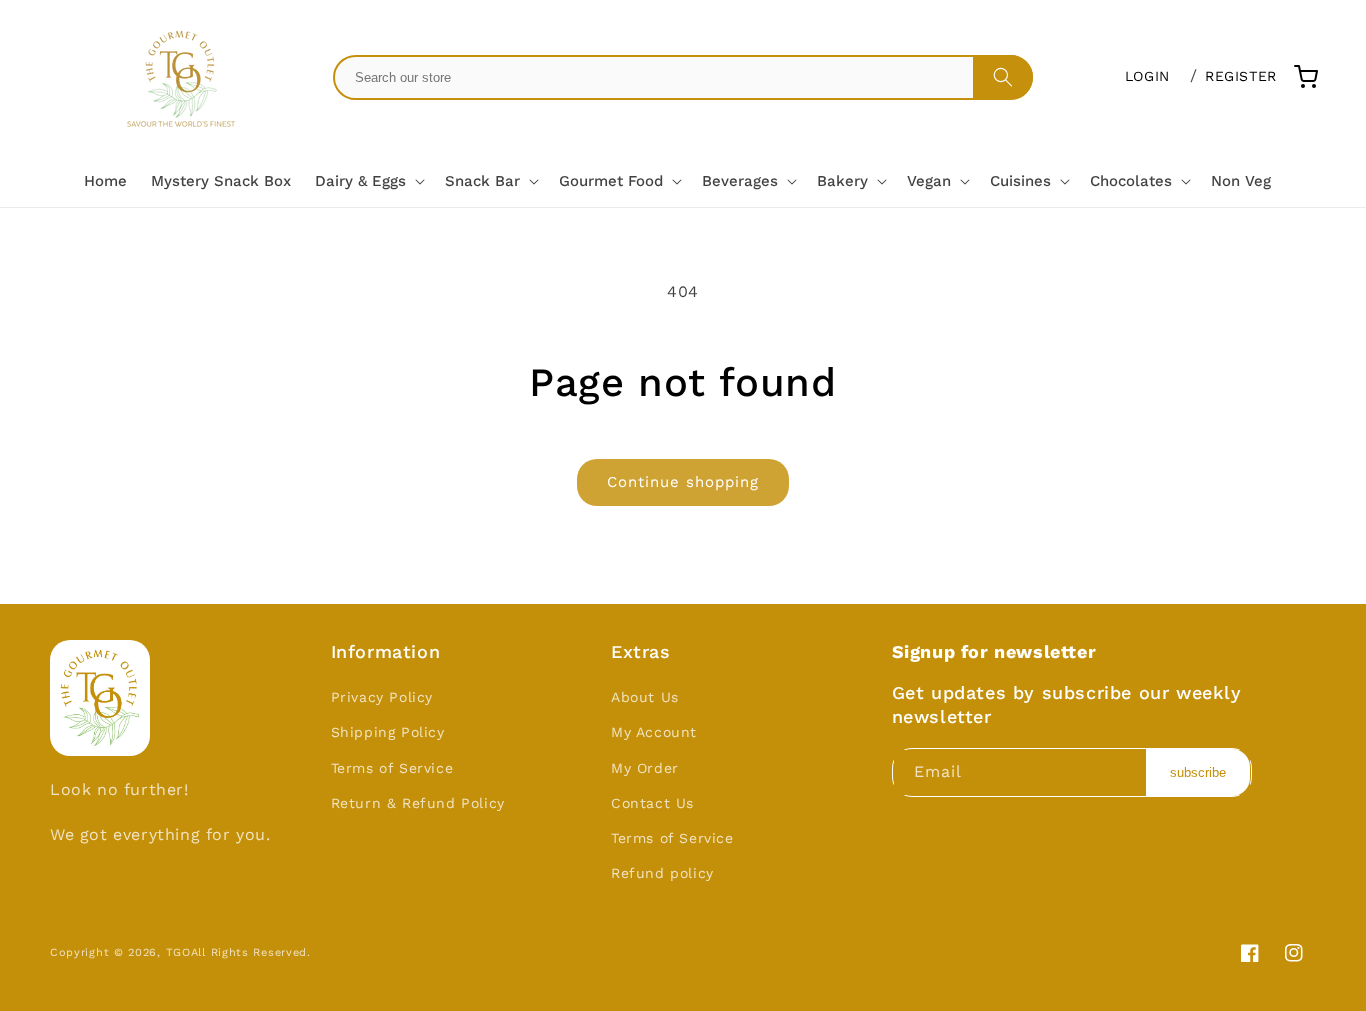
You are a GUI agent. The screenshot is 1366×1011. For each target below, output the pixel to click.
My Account (654, 732)
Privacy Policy (382, 697)
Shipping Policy (388, 732)
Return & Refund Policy (418, 803)
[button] (368, 182)
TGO (178, 952)
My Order (645, 768)
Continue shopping (683, 482)
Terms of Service (392, 768)
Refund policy (662, 873)
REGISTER (1241, 76)
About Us (645, 697)
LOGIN (1147, 76)
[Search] (1003, 77)
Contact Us (652, 803)
